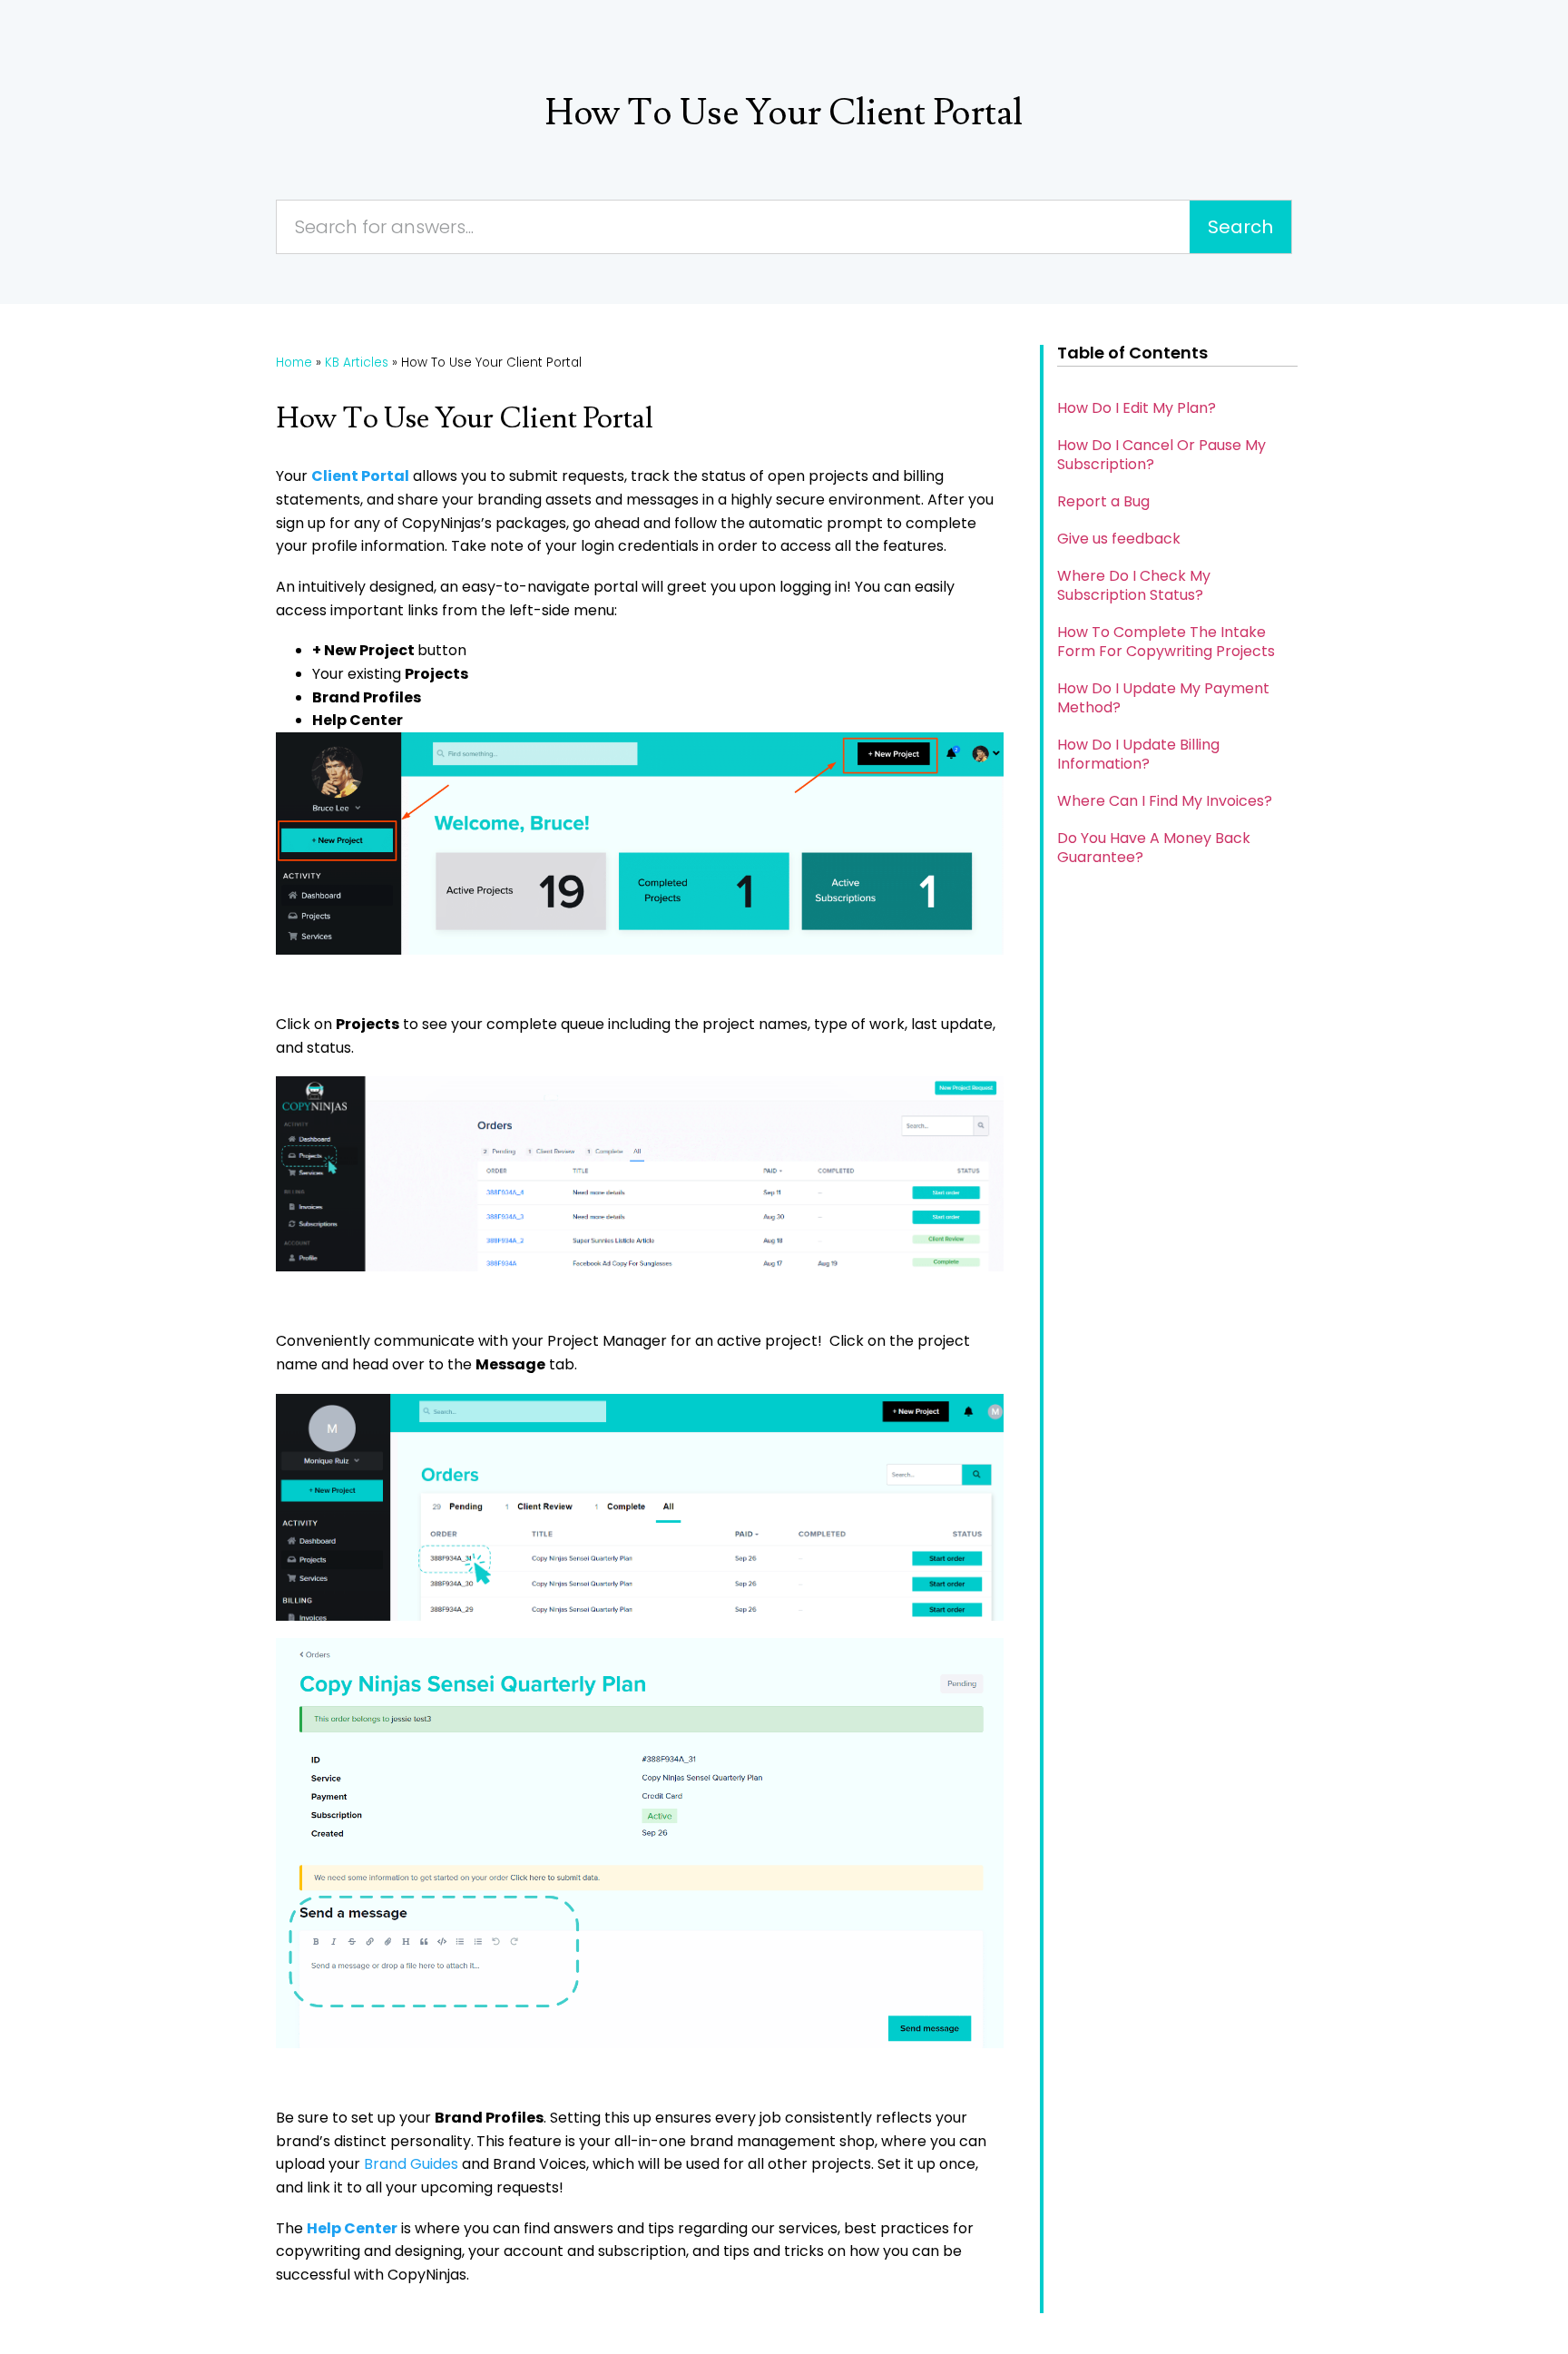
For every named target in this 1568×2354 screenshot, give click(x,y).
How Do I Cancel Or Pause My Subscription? (1161, 455)
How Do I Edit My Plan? (1137, 408)
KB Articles (357, 363)
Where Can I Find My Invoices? (1165, 801)
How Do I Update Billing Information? (1138, 754)
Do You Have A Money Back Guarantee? (1154, 848)
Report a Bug (1103, 501)
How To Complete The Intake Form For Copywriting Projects (1166, 642)
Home (294, 363)
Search (1240, 227)
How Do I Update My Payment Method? (1163, 698)
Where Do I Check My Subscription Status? (1134, 585)
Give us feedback (1119, 539)
